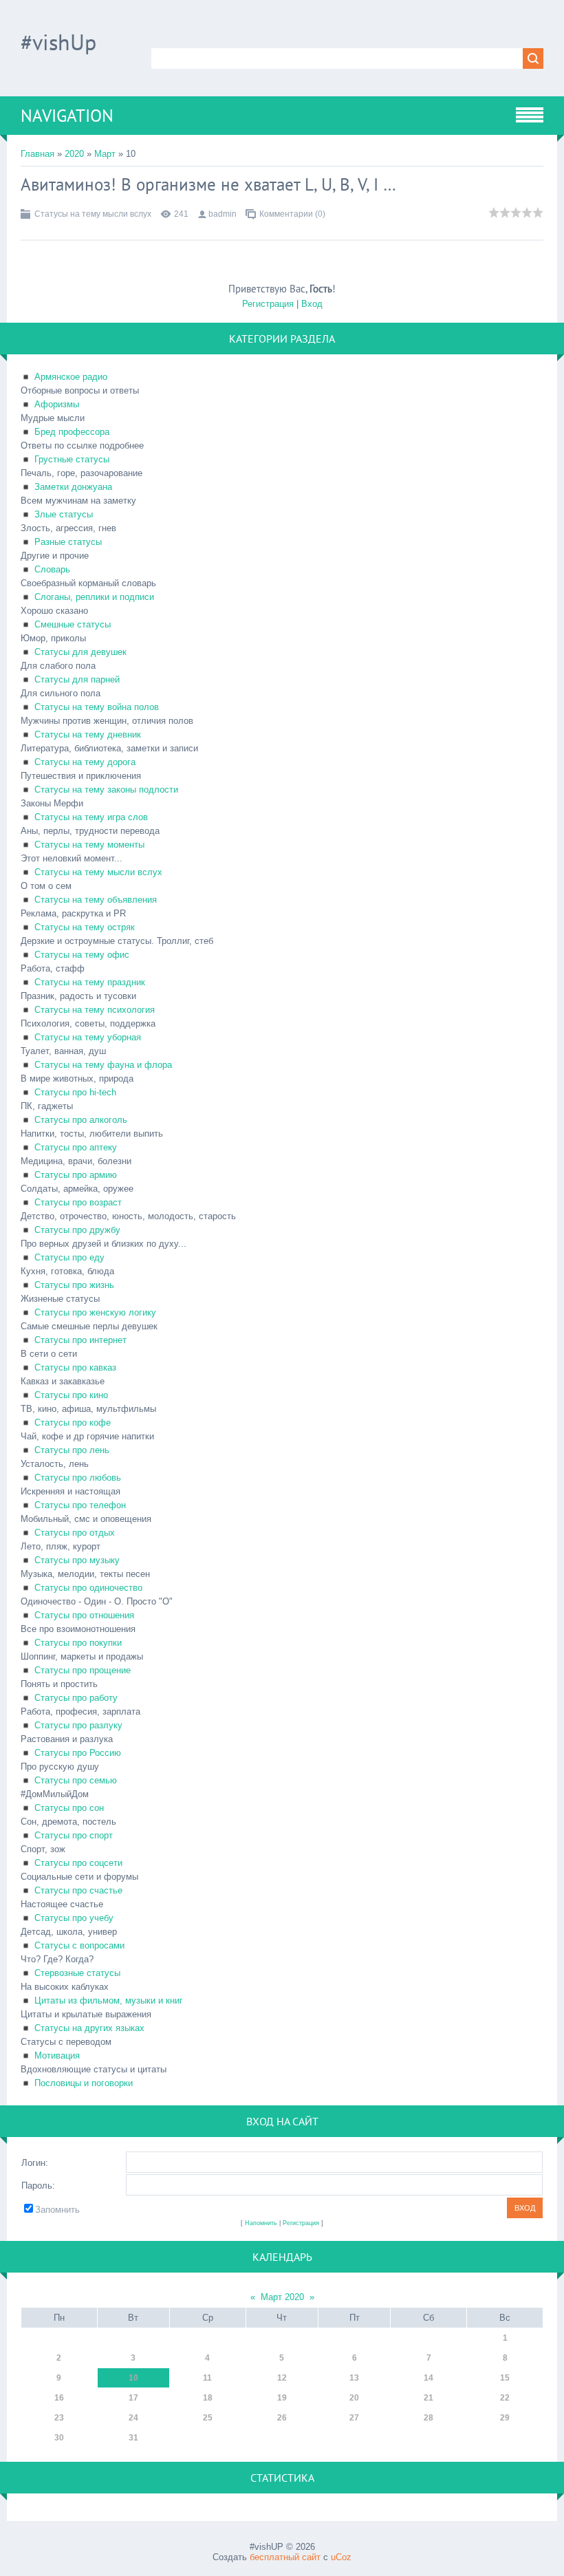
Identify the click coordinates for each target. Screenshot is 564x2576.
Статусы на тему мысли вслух (93, 214)
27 (354, 2418)
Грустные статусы (72, 459)
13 (354, 2378)
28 (429, 2418)
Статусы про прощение (83, 1670)
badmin (223, 214)
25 (208, 2418)
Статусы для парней (77, 679)
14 (429, 2378)
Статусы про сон (69, 1808)
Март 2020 (282, 2297)
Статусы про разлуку (78, 1725)
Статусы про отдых (75, 1533)
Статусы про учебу (74, 1918)
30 (59, 2438)
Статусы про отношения (84, 1615)
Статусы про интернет (80, 1340)
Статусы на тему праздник (90, 982)
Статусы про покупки (78, 1643)
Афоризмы (57, 404)
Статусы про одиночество (88, 1588)
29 (505, 2418)
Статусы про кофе (73, 1423)
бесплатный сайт (285, 2557)
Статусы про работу (76, 1698)
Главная (37, 154)
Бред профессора (72, 432)
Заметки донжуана (73, 487)
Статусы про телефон (80, 1505)
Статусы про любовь (78, 1478)
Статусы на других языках (89, 2028)
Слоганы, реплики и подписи (94, 597)
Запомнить (57, 2210)
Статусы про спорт (74, 1835)
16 (59, 2398)
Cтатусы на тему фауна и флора (103, 1065)
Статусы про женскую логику (95, 1312)
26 (282, 2418)
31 (133, 2438)
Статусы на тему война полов (97, 707)
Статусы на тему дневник (88, 734)
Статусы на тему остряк (85, 927)
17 (133, 2398)
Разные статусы (68, 542)
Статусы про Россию (78, 1753)
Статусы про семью (76, 1780)
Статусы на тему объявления (96, 900)
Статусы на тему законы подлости (106, 790)
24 (133, 2418)
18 (208, 2398)
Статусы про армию (76, 1175)
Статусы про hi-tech (75, 1092)
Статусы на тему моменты (89, 845)
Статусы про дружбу (77, 1230)
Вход (312, 304)
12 (282, 2378)
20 (354, 2398)
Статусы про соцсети (78, 1863)
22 (505, 2398)
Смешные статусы (73, 624)
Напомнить (261, 2223)
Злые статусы (64, 514)
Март (105, 154)
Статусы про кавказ (75, 1367)
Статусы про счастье (78, 1890)
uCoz (341, 2557)
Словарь (52, 569)
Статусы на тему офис (82, 955)
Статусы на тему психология (95, 1010)
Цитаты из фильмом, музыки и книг (109, 2000)
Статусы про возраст (78, 1202)
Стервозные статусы (77, 1973)
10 (133, 2378)
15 (505, 2378)
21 (429, 2398)
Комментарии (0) (292, 214)
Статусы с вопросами (79, 1945)
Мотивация (57, 2056)
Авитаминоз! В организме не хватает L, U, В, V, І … (208, 184)
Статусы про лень (72, 1450)
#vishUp (58, 42)
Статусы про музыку (77, 1560)
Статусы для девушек (80, 652)
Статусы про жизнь (74, 1285)
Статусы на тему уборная (88, 1037)
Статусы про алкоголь (81, 1120)
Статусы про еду (69, 1257)
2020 (74, 154)
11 (207, 2378)
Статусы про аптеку (76, 1147)
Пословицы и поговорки (84, 2083)
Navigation (67, 116)
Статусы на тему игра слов (91, 817)
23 (59, 2418)
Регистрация (268, 304)
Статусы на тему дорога (85, 762)
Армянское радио (71, 377)
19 (282, 2398)
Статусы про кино (71, 1395)
